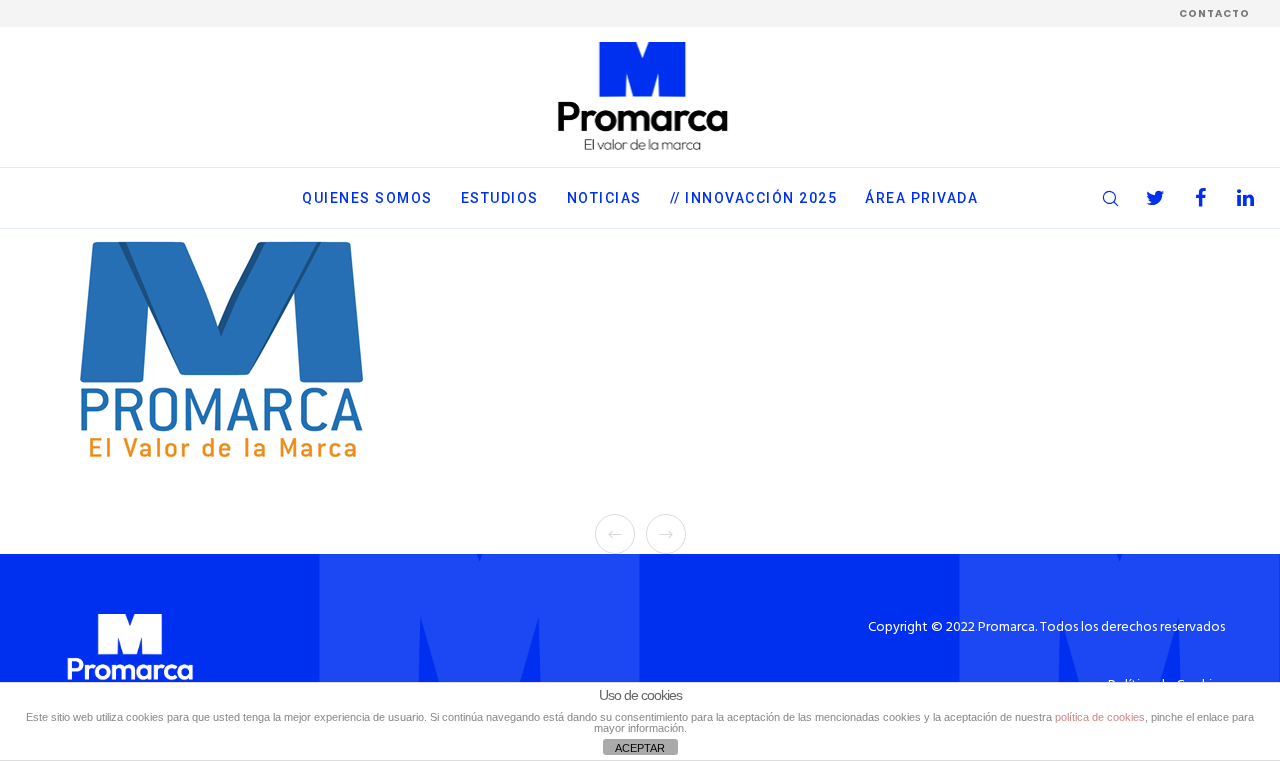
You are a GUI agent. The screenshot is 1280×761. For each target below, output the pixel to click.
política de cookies (1100, 717)
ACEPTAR (640, 748)
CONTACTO (1214, 13)
